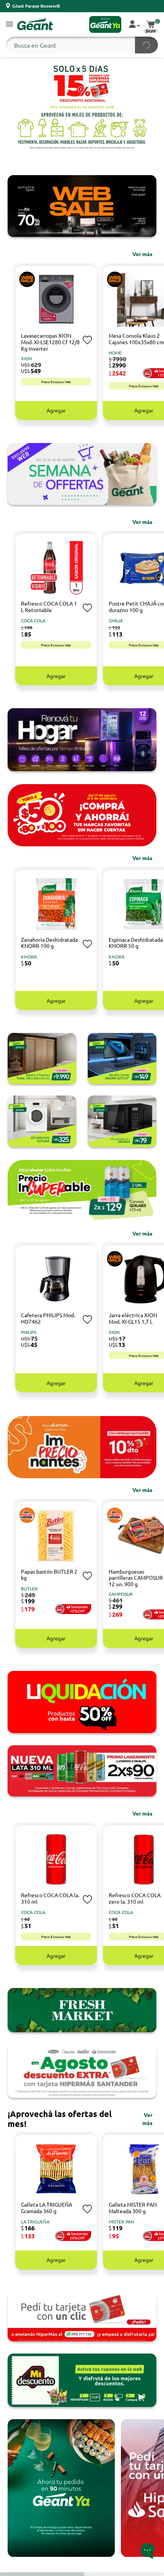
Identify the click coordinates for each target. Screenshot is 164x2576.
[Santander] (82, 2317)
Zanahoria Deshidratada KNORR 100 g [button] (49, 943)
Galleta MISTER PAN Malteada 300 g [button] (133, 2208)
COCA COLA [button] (33, 620)
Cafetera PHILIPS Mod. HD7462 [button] (48, 1318)
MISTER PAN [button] (121, 2222)
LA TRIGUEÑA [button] (35, 2222)
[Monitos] (122, 1058)
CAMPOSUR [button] (121, 1594)
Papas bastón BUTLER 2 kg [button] (49, 1575)
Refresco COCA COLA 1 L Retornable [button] (49, 607)
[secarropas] (42, 1121)
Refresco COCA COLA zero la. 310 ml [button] (135, 1898)
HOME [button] (115, 353)
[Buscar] (146, 45)
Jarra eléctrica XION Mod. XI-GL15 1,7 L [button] (133, 1318)
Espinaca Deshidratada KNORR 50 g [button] (136, 943)
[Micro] (122, 1121)
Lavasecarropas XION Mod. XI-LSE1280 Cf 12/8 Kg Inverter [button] (50, 342)
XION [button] (27, 358)
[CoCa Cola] (82, 1771)
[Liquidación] (82, 1702)
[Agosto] (82, 2071)
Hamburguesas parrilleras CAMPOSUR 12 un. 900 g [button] (136, 1578)
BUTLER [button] (29, 1588)
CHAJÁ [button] (116, 620)
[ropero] (42, 1058)
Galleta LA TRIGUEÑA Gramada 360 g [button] (47, 2208)
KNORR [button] (29, 957)
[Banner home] (82, 740)
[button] (10, 25)
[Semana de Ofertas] (82, 474)
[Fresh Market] (82, 2010)
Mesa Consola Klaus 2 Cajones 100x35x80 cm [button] (136, 339)
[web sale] (82, 206)
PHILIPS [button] (29, 1332)
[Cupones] (82, 2380)
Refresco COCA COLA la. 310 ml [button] (50, 1898)
